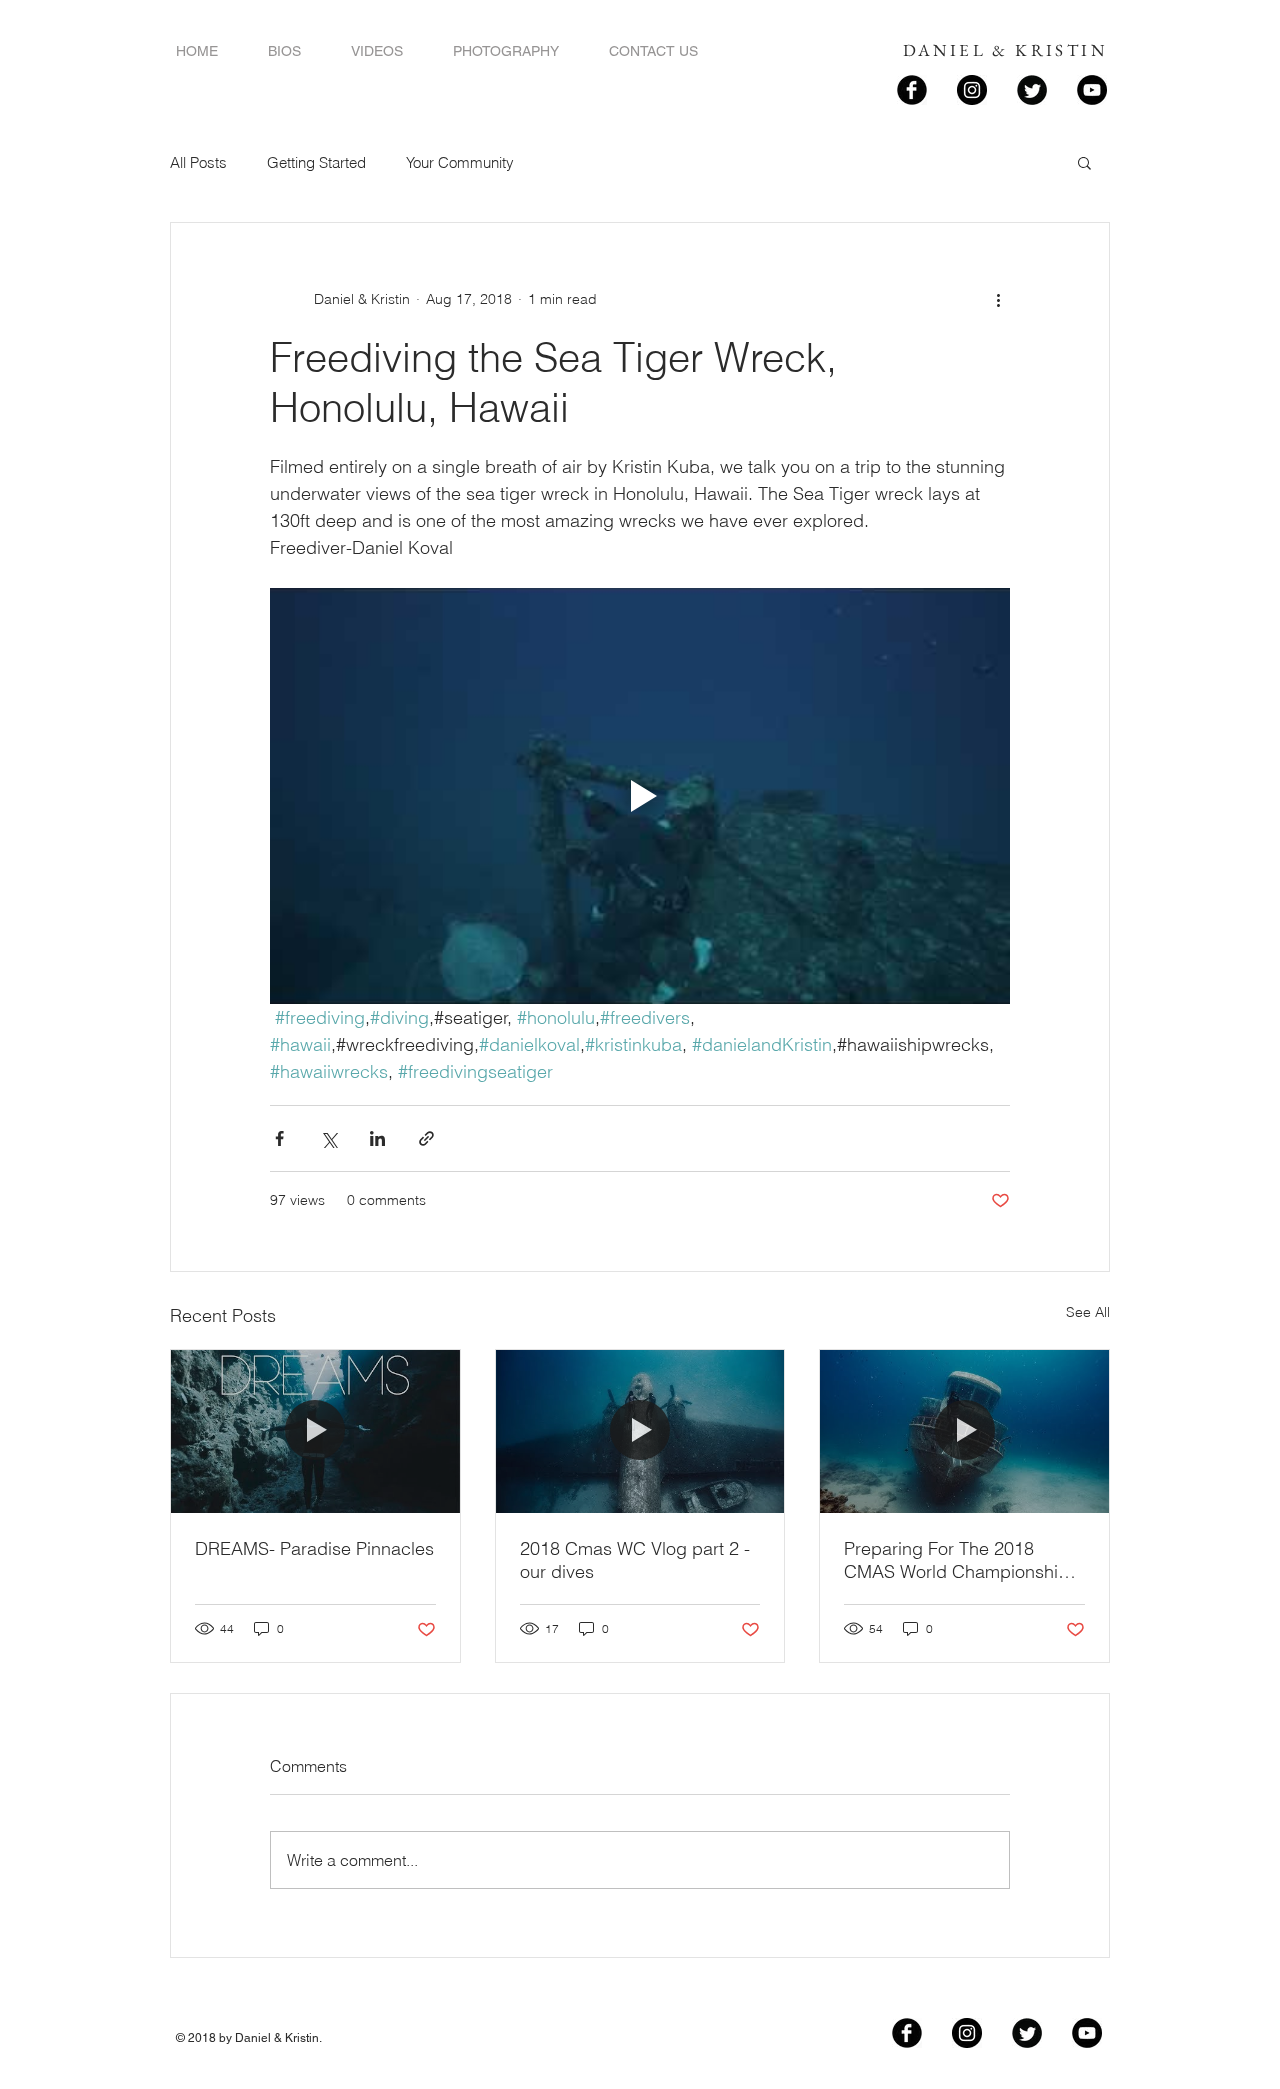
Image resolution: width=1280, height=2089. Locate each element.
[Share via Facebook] (279, 1138)
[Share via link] (426, 1138)
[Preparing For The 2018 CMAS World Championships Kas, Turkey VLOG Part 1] (964, 1431)
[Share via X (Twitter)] (328, 1138)
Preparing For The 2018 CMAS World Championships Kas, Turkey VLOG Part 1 (961, 1560)
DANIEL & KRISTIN (1005, 50)
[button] (1084, 162)
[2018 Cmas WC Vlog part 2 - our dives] (640, 1431)
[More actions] (998, 299)
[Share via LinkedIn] (377, 1138)
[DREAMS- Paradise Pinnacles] (315, 1431)
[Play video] (640, 796)
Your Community (460, 162)
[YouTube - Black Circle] (1092, 90)
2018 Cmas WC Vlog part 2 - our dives (635, 1560)
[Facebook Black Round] (912, 90)
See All (1088, 1312)
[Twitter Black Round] (1032, 90)
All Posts (198, 162)
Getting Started (316, 162)
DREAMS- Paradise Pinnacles (314, 1548)
